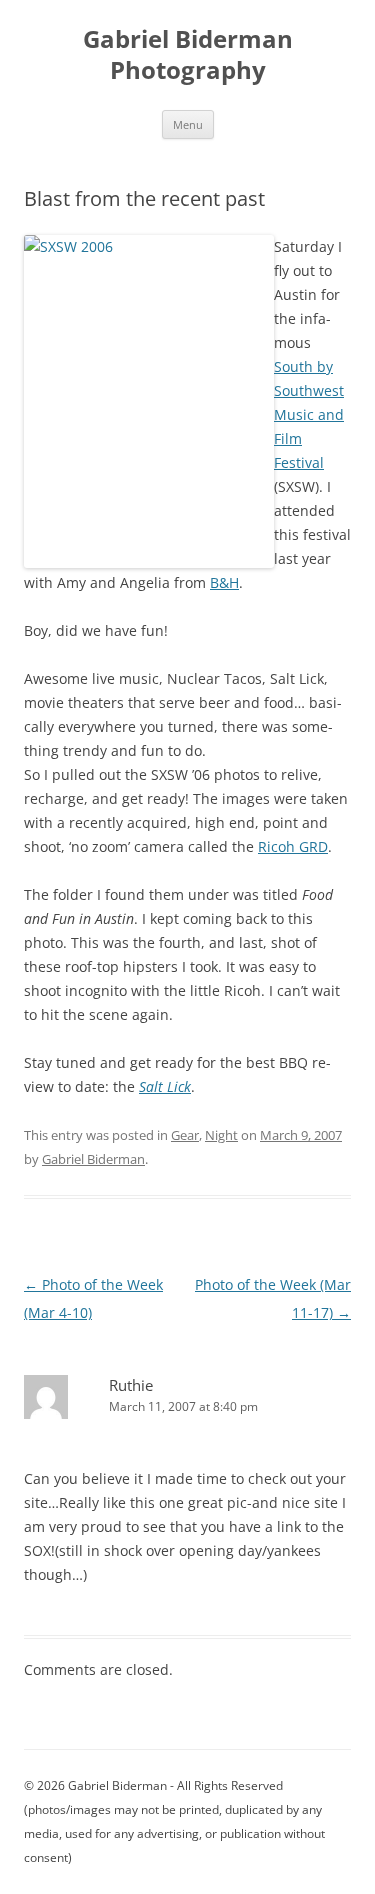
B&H (224, 582)
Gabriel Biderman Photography (188, 55)
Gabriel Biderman (93, 1159)
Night (221, 1135)
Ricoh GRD (293, 846)
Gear (185, 1135)
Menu (188, 124)
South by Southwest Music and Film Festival (309, 414)
